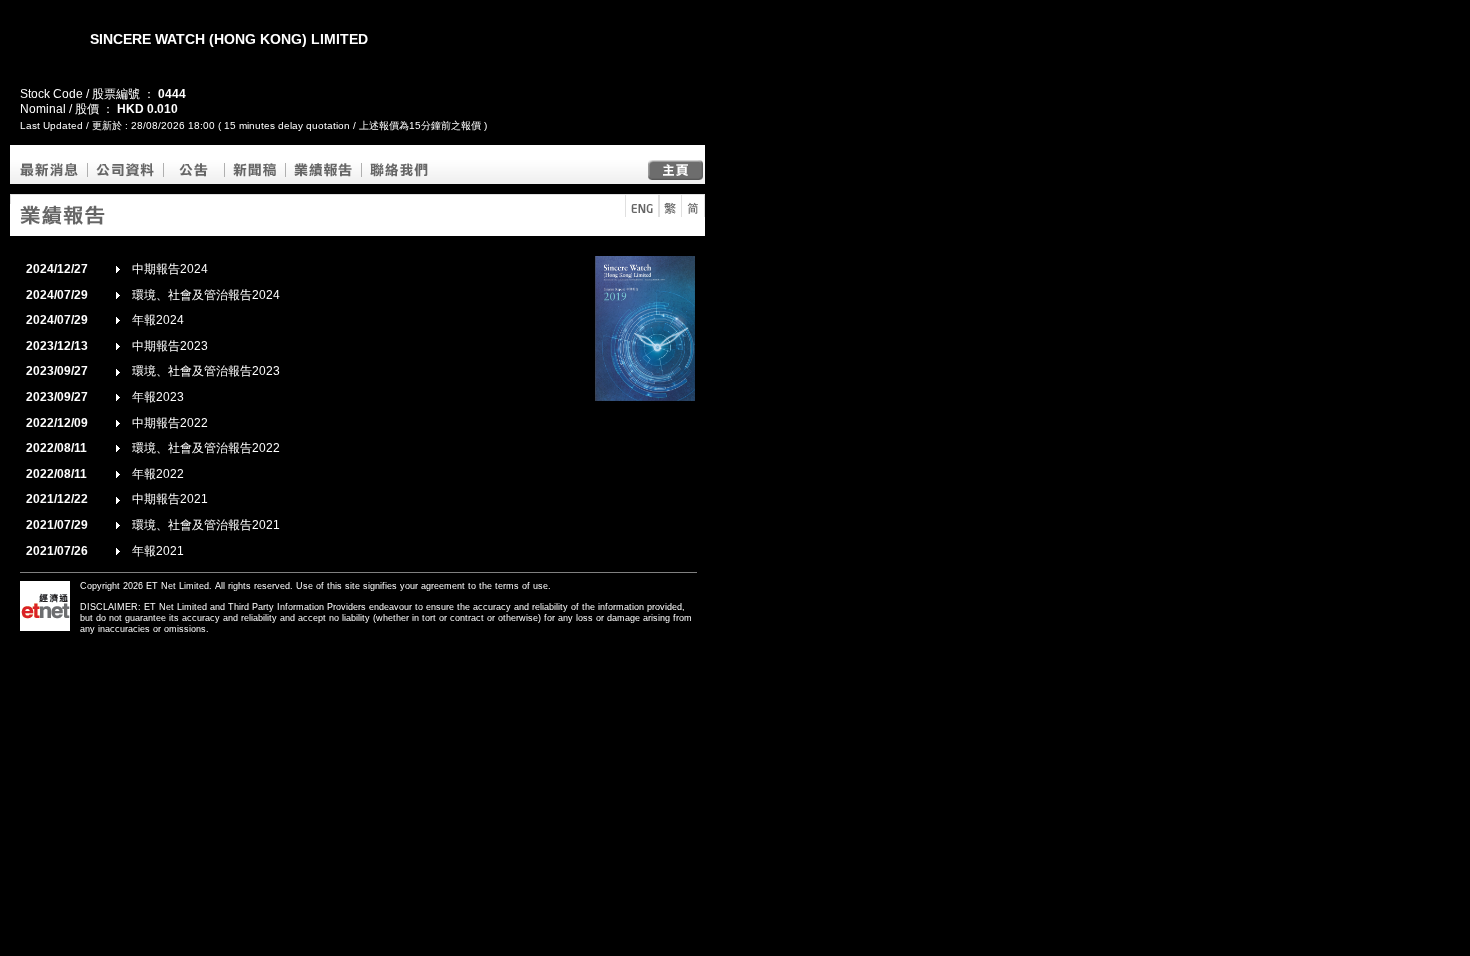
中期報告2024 (170, 269)
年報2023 (158, 397)
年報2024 (158, 320)
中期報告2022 (170, 423)
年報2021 (158, 551)
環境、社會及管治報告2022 (206, 448)
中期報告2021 (170, 499)
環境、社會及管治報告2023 (206, 371)
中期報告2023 (170, 346)
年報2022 (158, 474)
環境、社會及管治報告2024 (206, 295)
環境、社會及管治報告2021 (206, 525)
